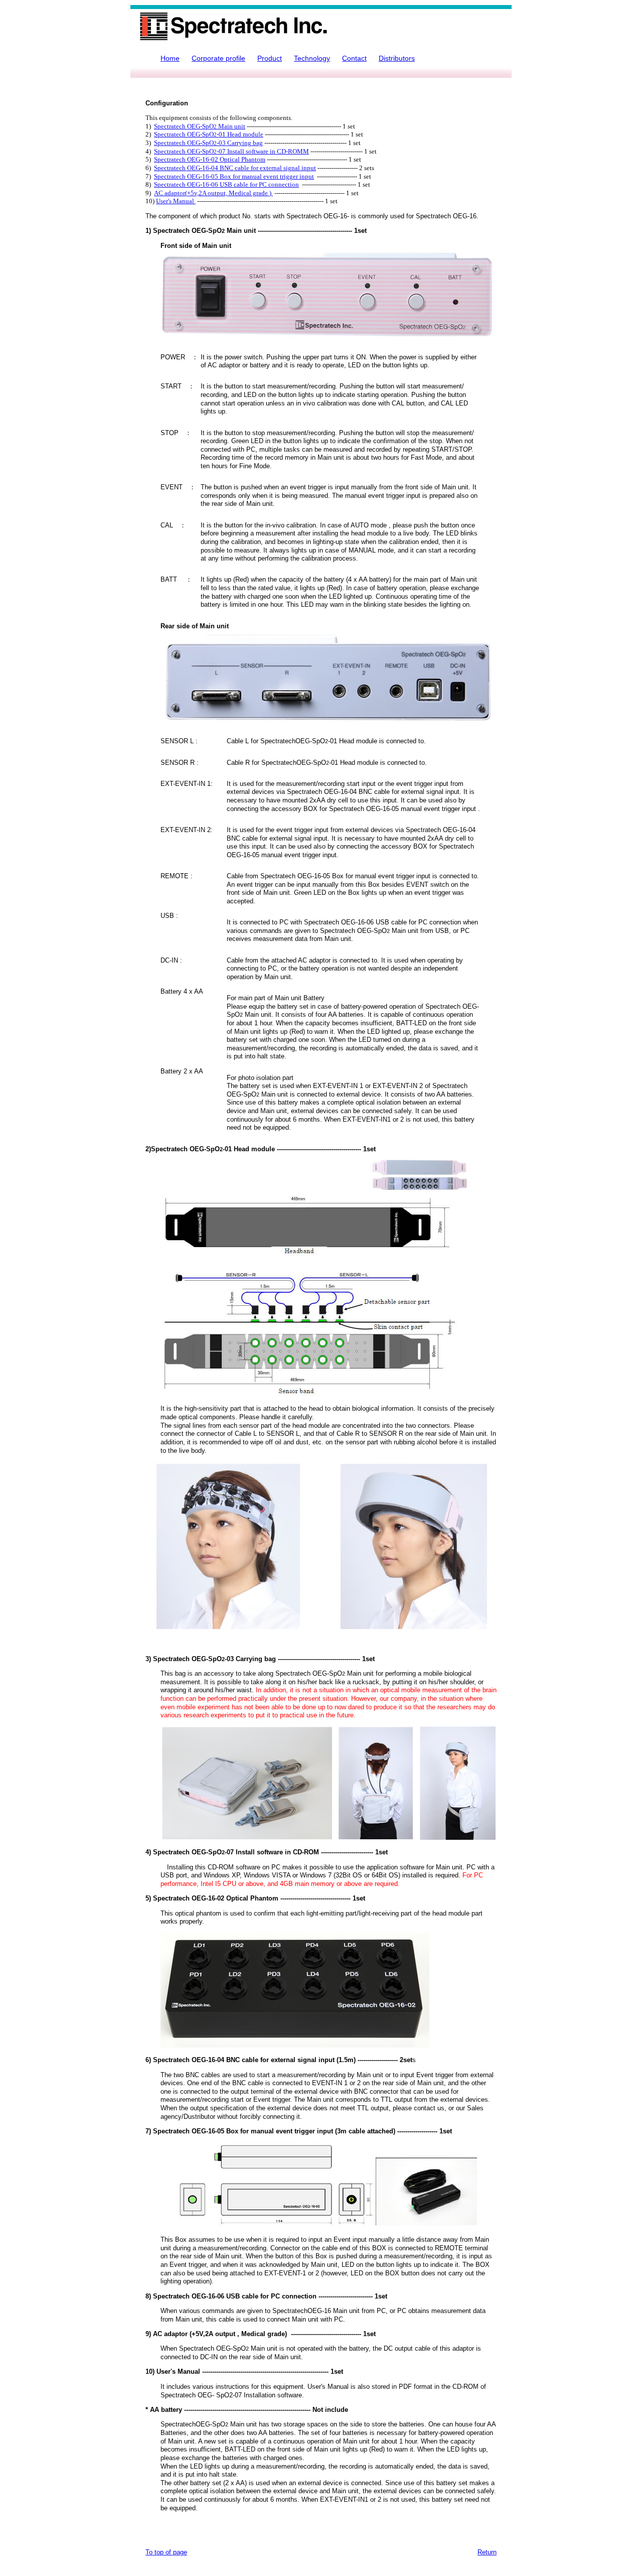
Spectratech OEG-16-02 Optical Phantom (210, 160)
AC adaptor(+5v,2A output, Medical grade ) (213, 193)
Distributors (397, 58)
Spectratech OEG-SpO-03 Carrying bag (208, 143)
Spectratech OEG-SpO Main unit (200, 126)
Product (270, 58)
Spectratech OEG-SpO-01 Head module (209, 134)
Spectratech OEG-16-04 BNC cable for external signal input (235, 168)
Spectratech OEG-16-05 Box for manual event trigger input (234, 177)
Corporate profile (218, 58)
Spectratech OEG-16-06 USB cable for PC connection (226, 185)
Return (487, 2552)
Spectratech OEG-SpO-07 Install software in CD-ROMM (231, 152)
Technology (312, 58)
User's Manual (176, 201)
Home (170, 58)
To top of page (166, 2552)
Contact (354, 58)
